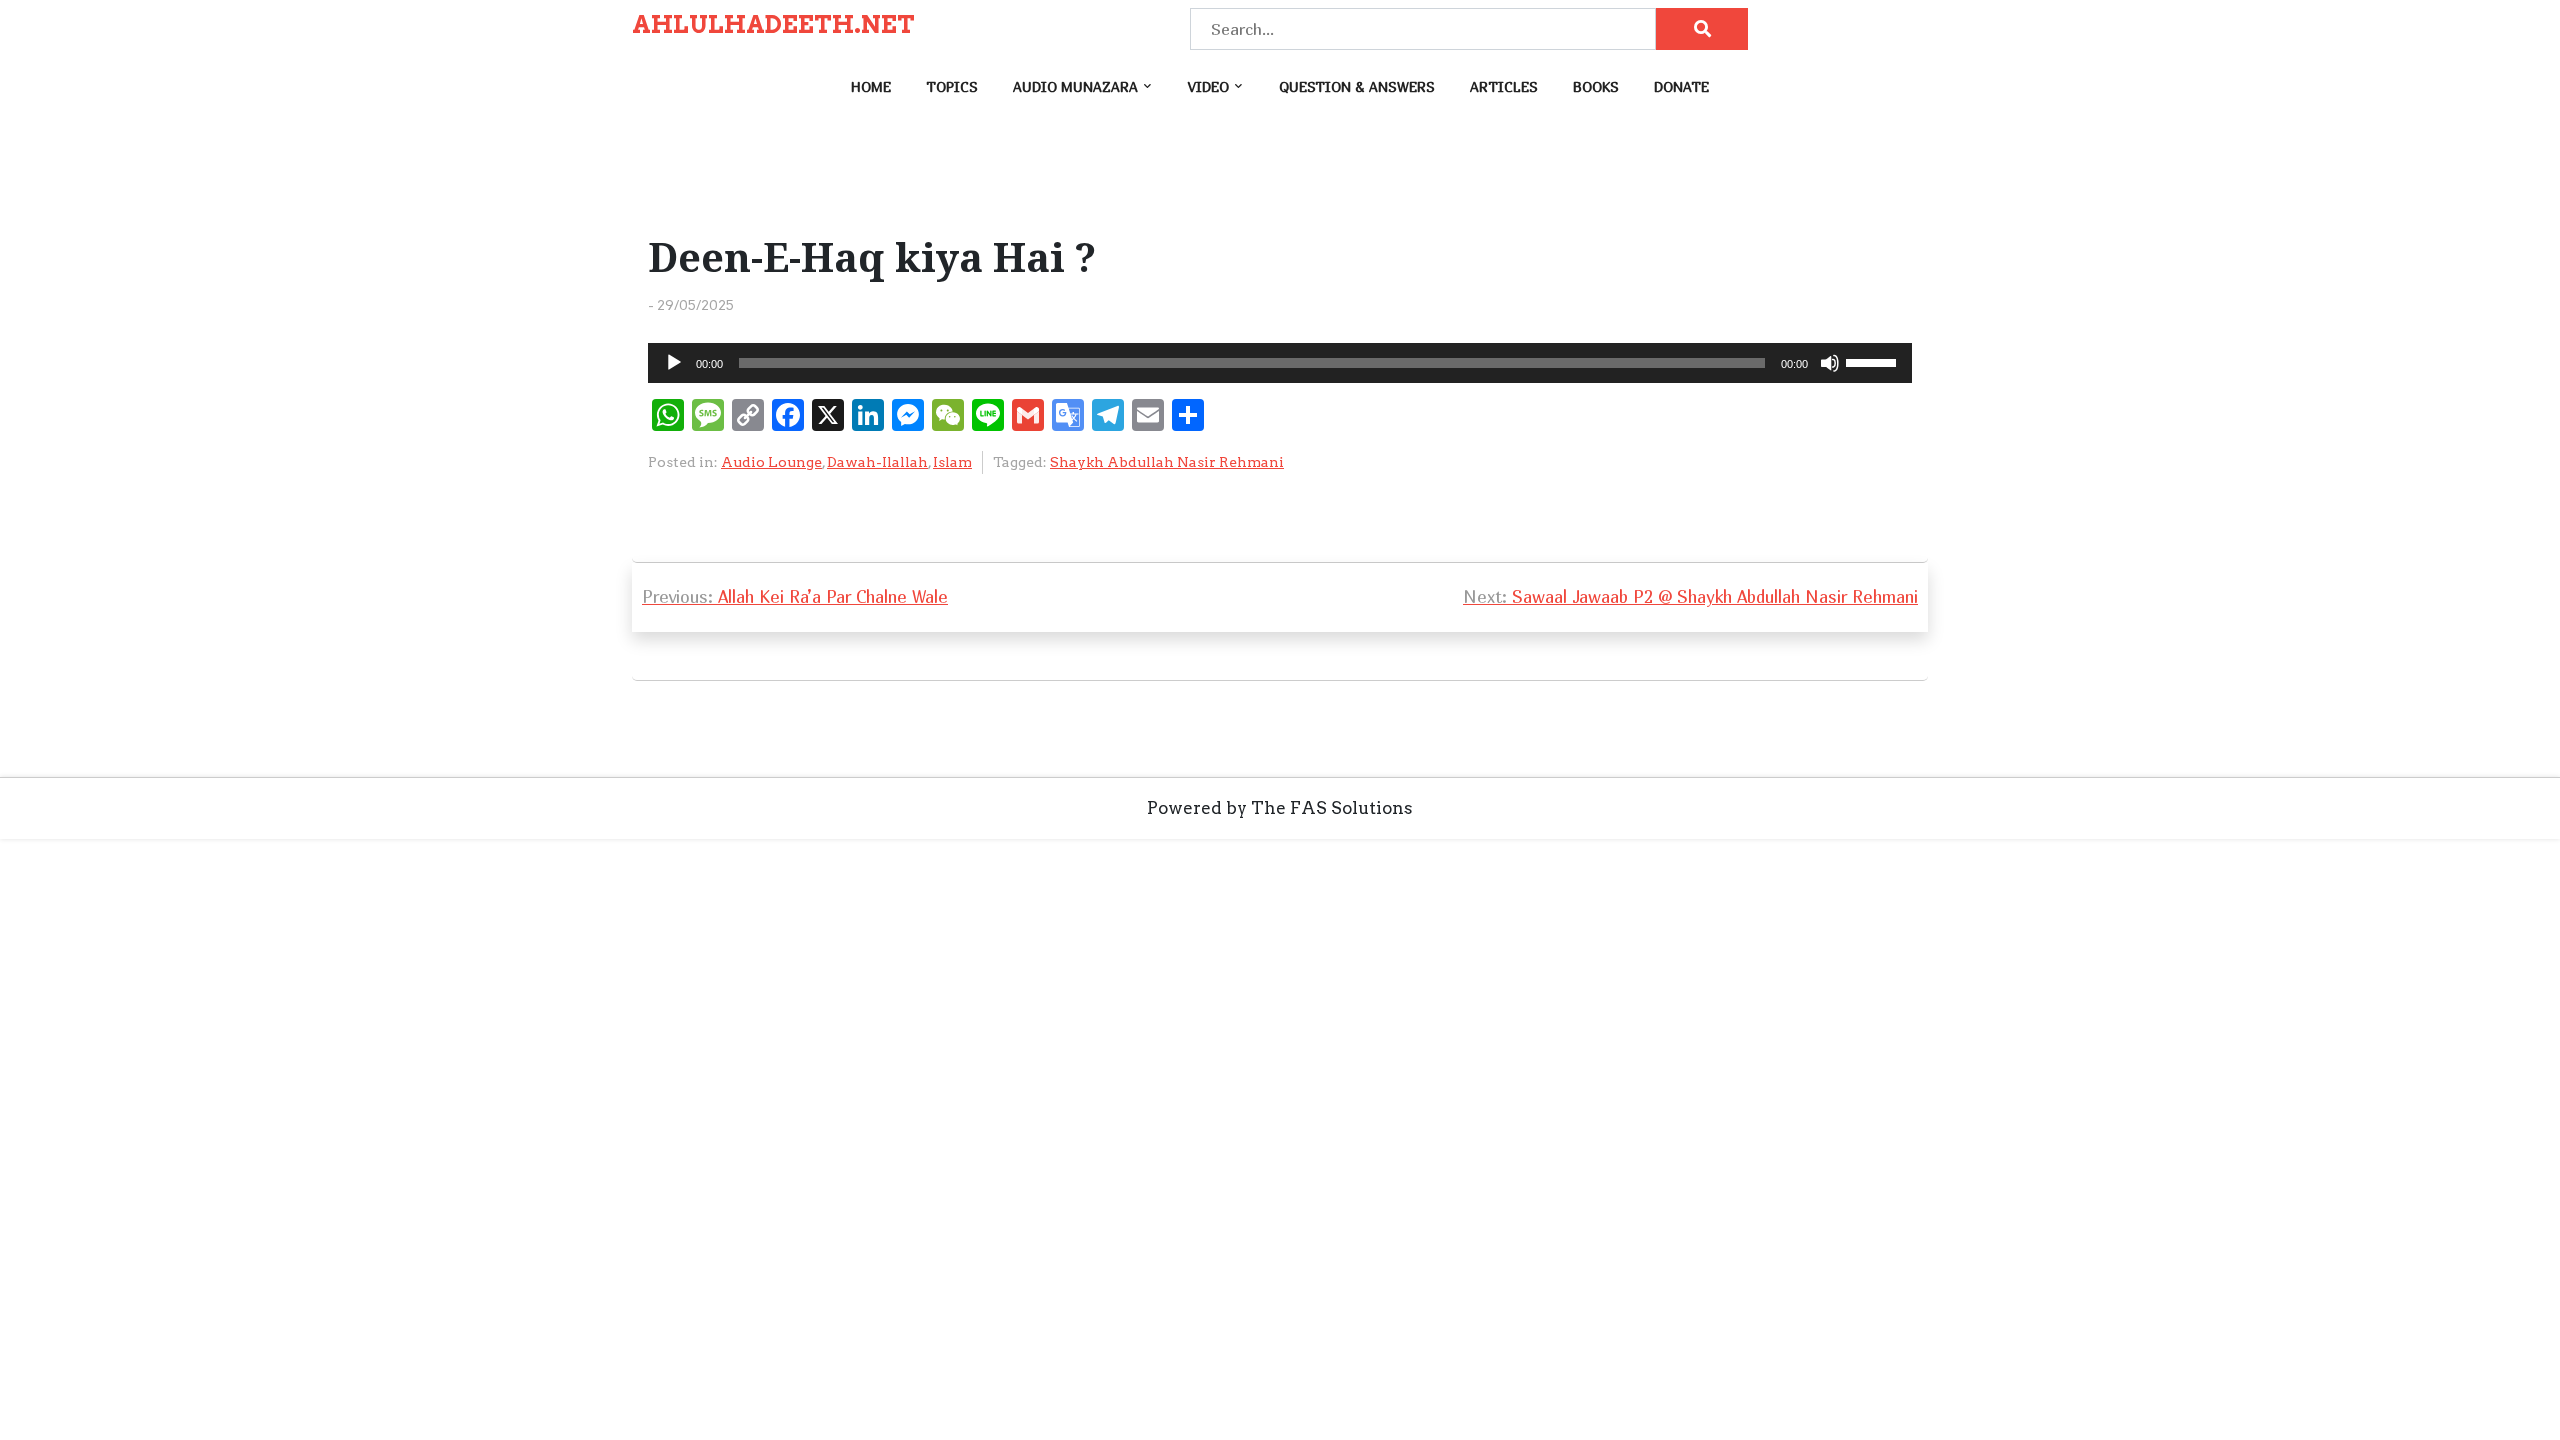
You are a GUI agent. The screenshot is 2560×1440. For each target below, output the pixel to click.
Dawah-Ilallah (877, 462)
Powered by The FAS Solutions (1280, 808)
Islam (952, 462)
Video (1208, 86)
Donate (1681, 86)
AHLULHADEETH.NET (773, 25)
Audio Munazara (1075, 86)
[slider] (1874, 361)
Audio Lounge (771, 462)
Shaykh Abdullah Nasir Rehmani (1167, 462)
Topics (952, 86)
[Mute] (1830, 363)
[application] (1280, 363)
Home (871, 86)
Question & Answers (1357, 86)
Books (1596, 86)
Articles (1504, 86)
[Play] (674, 363)
